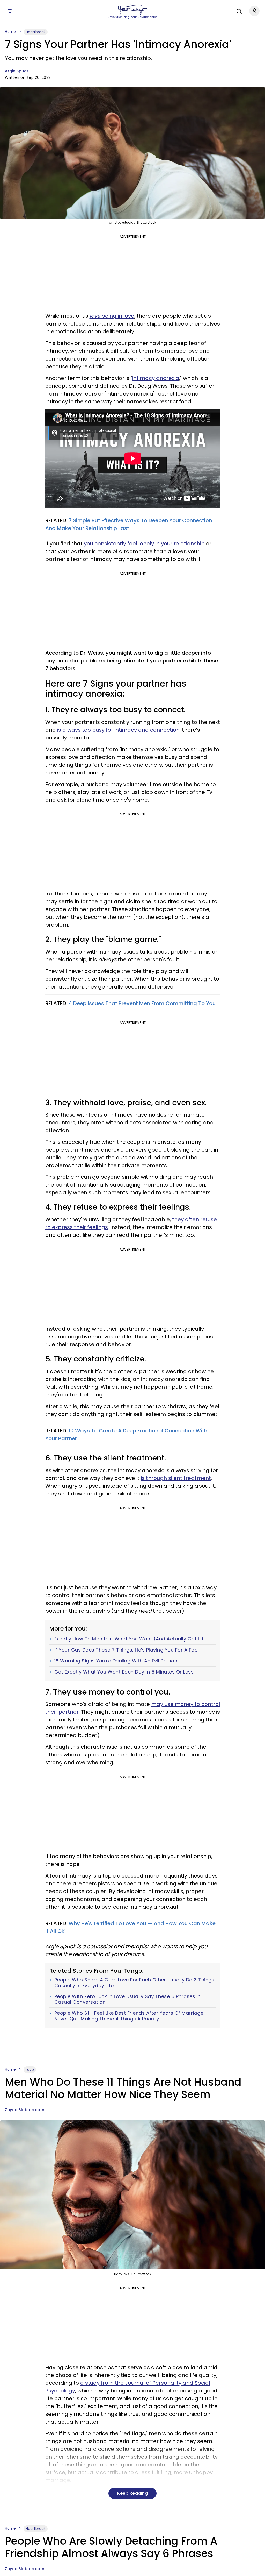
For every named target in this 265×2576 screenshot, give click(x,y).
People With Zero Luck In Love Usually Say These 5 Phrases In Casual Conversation (128, 1999)
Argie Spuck (17, 71)
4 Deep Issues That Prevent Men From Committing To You (142, 1003)
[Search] (238, 11)
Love (30, 2070)
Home (10, 32)
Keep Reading (132, 2493)
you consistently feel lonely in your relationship (144, 544)
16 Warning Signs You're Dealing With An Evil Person (116, 1661)
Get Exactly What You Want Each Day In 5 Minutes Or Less (124, 1672)
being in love (112, 316)
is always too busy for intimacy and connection (118, 730)
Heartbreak (36, 32)
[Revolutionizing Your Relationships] (132, 10)
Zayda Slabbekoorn (25, 2110)
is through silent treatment (176, 1478)
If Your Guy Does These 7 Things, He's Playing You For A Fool (127, 1650)
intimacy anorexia (156, 378)
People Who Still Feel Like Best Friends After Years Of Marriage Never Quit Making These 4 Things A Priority (129, 2016)
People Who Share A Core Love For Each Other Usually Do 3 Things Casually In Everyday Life (134, 1983)
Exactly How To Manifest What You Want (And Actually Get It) (129, 1639)
